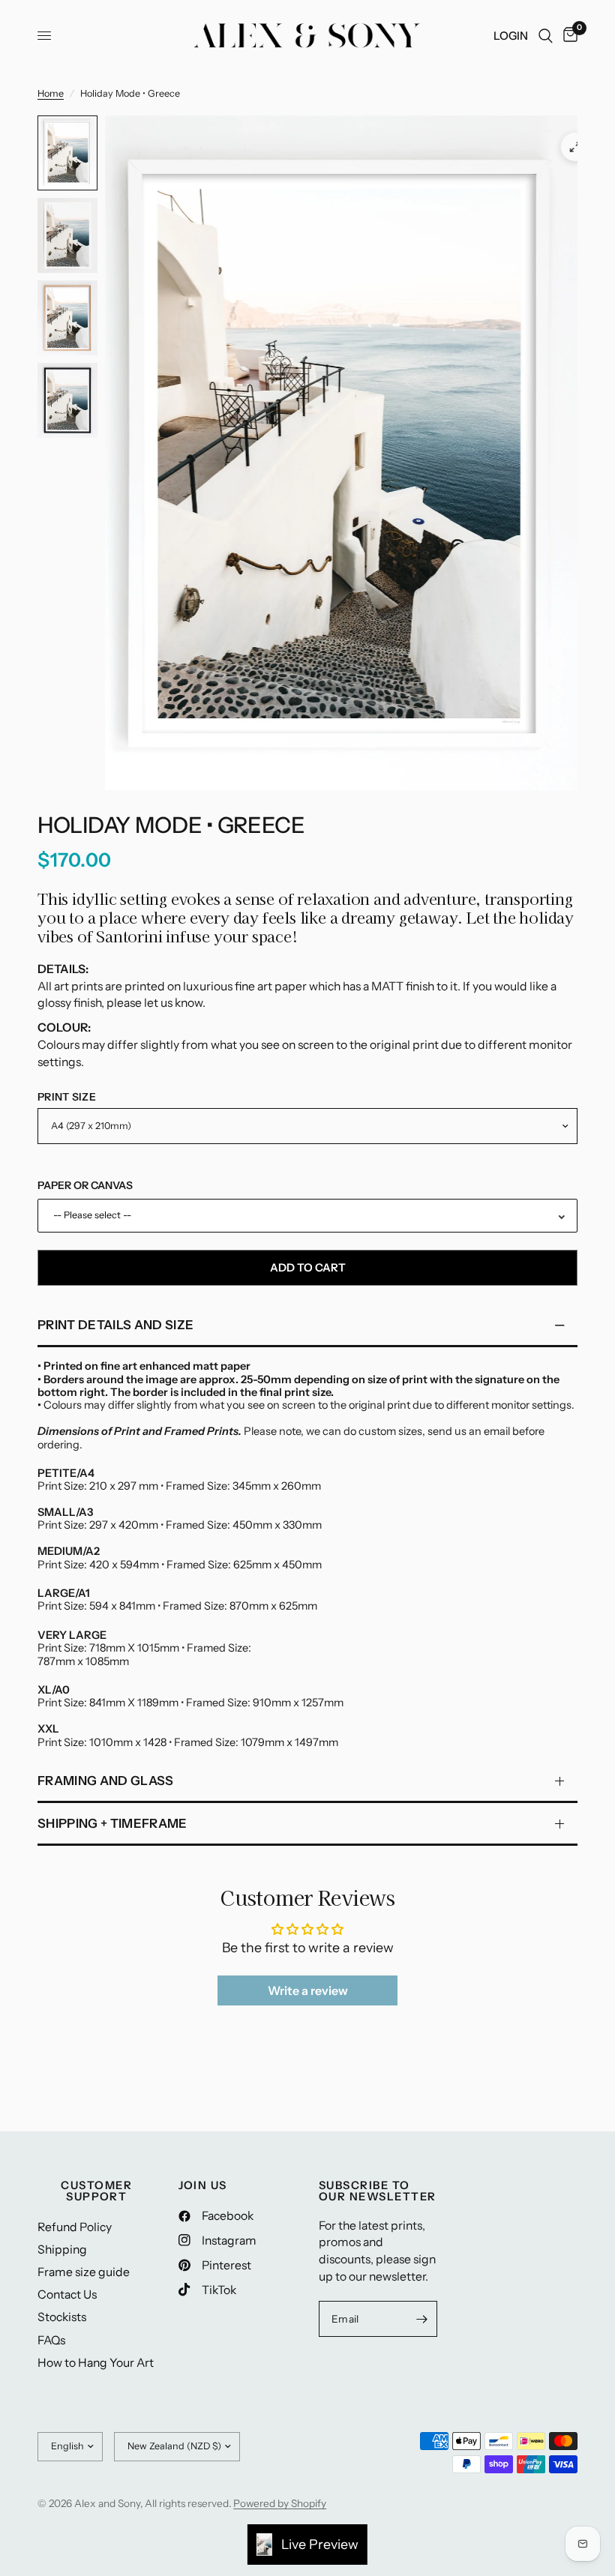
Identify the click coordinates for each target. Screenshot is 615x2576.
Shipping (62, 2250)
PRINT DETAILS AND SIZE (115, 1325)
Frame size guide (84, 2272)
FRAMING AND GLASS (106, 1781)
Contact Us (67, 2294)
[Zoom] (575, 147)
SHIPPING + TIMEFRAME (112, 1823)
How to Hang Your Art (96, 2363)
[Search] (546, 36)
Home (51, 93)
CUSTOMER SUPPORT (96, 2191)
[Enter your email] (422, 2319)
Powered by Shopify (280, 2503)
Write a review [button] (308, 1990)
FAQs (51, 2340)
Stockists (62, 2317)
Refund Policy (75, 2227)
